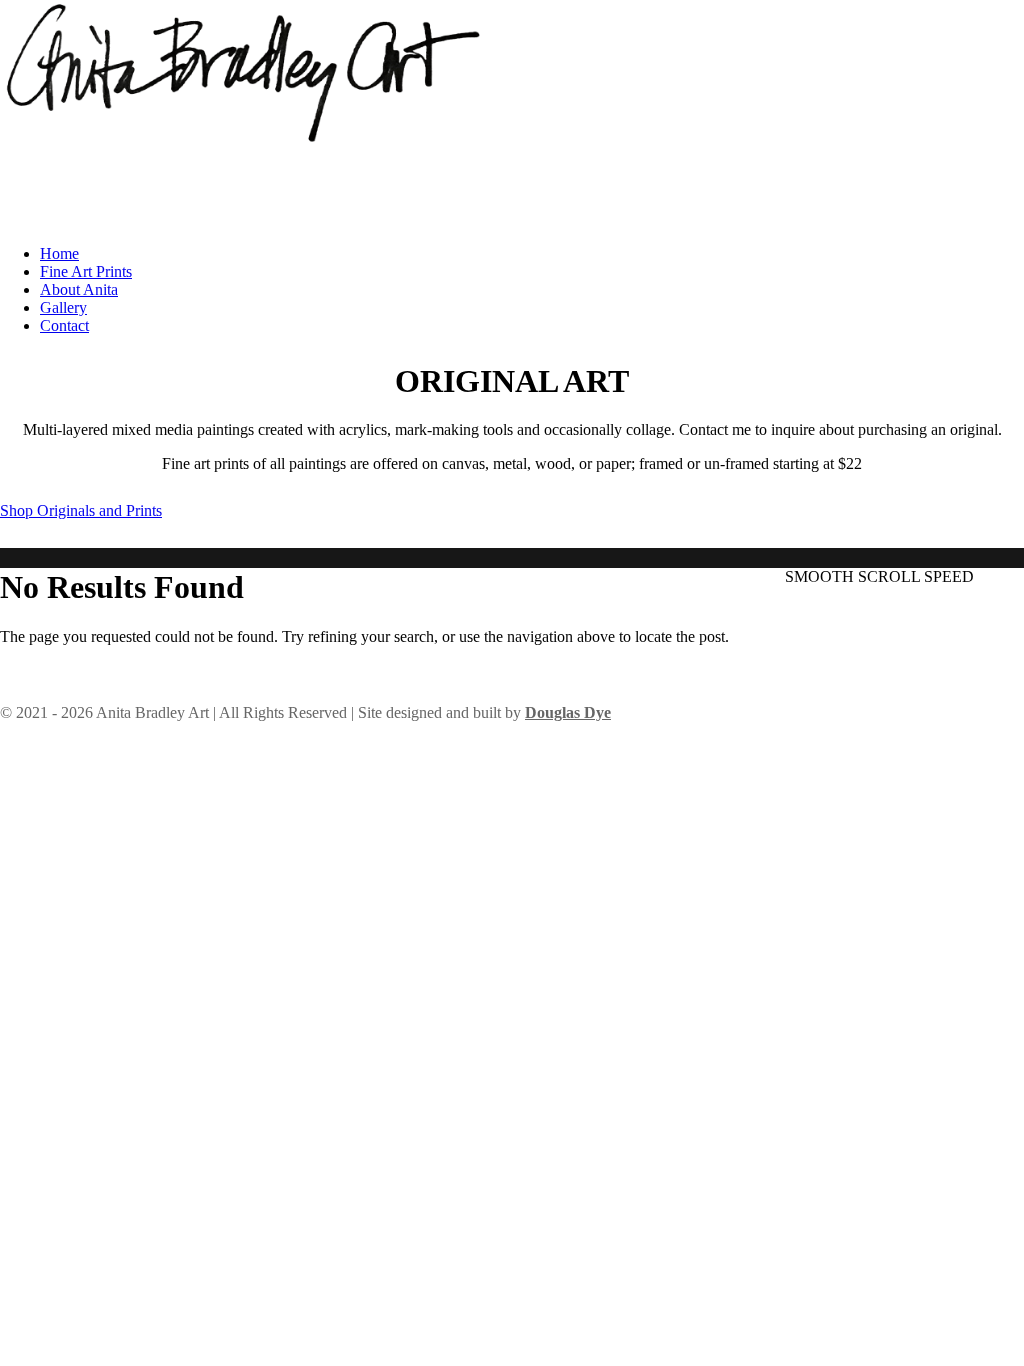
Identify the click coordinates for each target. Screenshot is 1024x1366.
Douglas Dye (568, 712)
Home (59, 253)
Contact (64, 325)
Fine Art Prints (86, 271)
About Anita (79, 289)
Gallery (63, 307)
